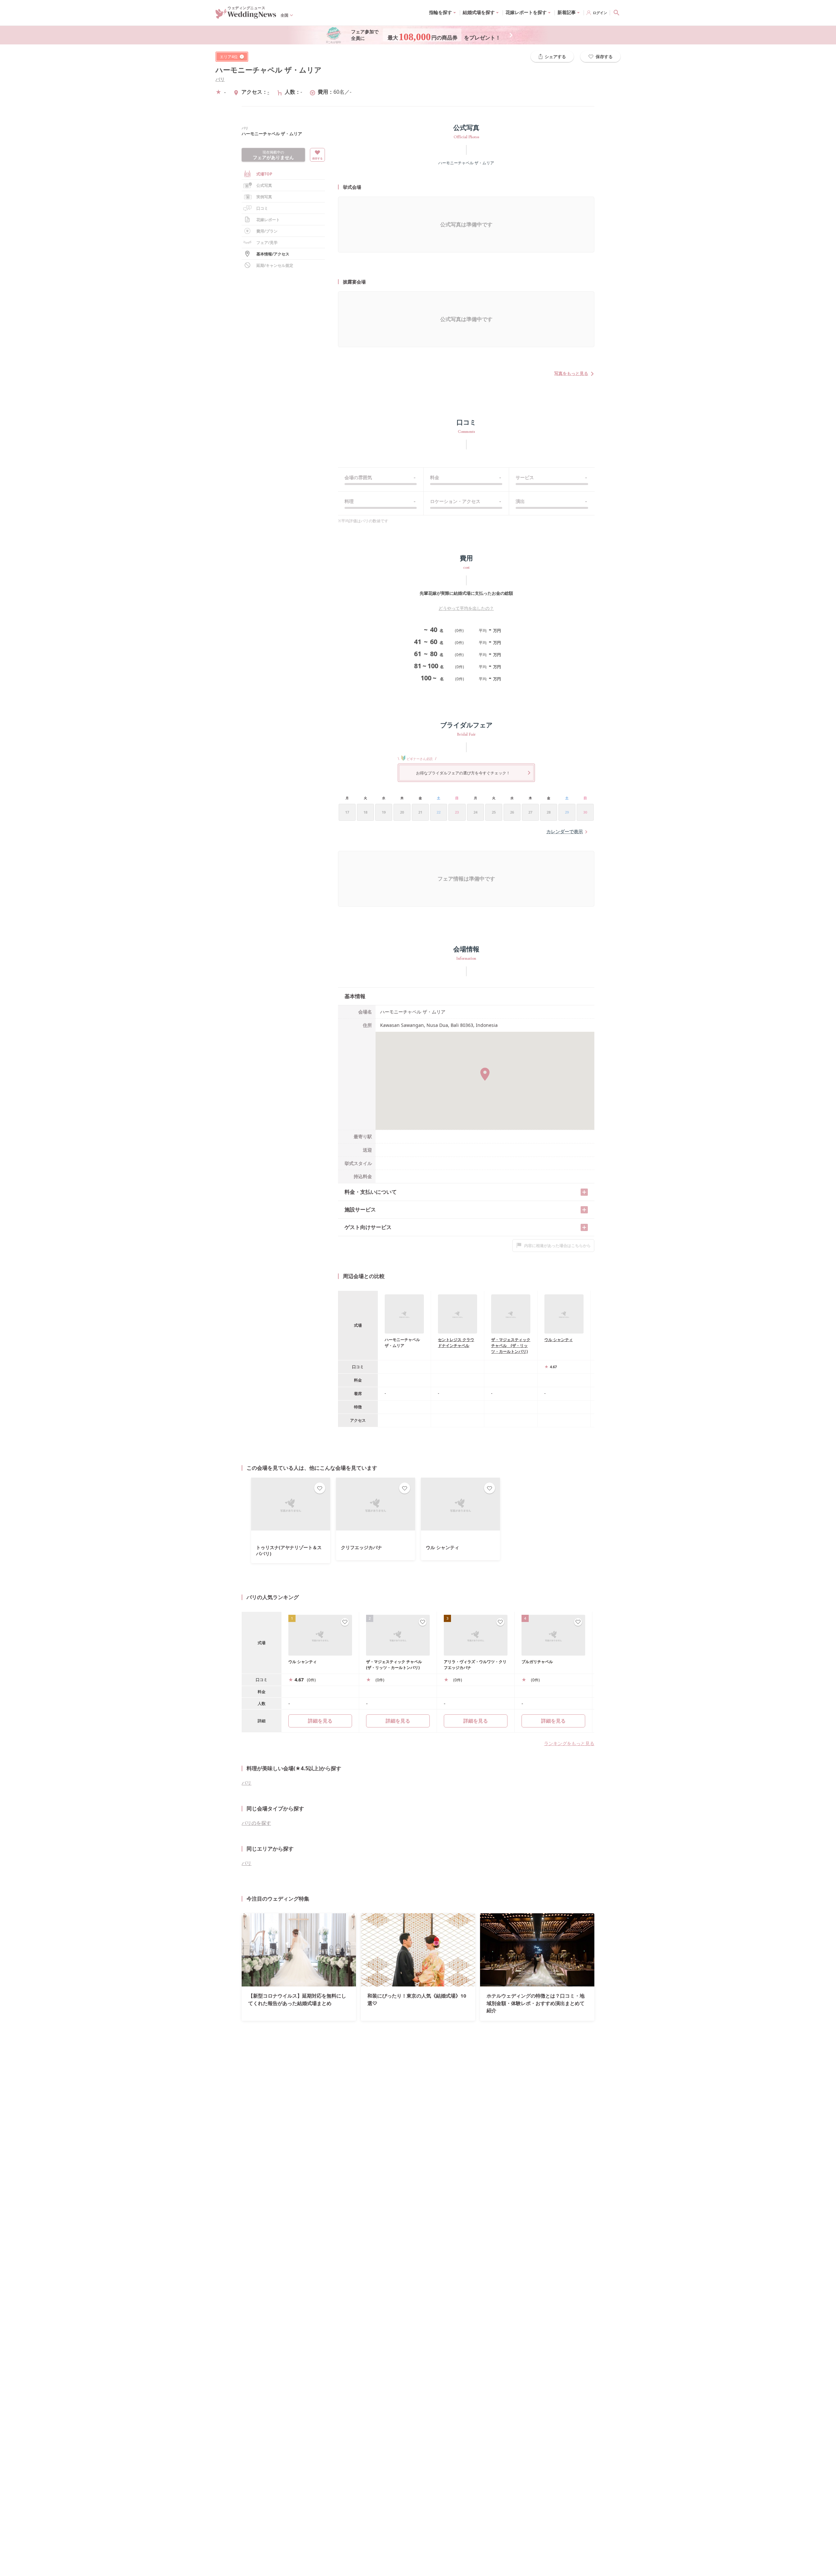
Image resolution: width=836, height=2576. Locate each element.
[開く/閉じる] (584, 1192)
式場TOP (264, 174)
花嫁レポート (268, 220)
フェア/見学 (267, 243)
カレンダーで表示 (565, 831)
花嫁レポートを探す (526, 12)
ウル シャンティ (559, 1340)
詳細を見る (398, 1721)
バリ (220, 79)
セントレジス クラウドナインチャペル (456, 1343)
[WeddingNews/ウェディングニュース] (246, 16)
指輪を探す (441, 12)
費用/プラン (267, 231)
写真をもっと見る (571, 373)
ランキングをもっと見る (569, 1743)
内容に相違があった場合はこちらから (557, 1246)
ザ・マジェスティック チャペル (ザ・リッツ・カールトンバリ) (511, 1345)
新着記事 (567, 12)
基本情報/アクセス (273, 254)
